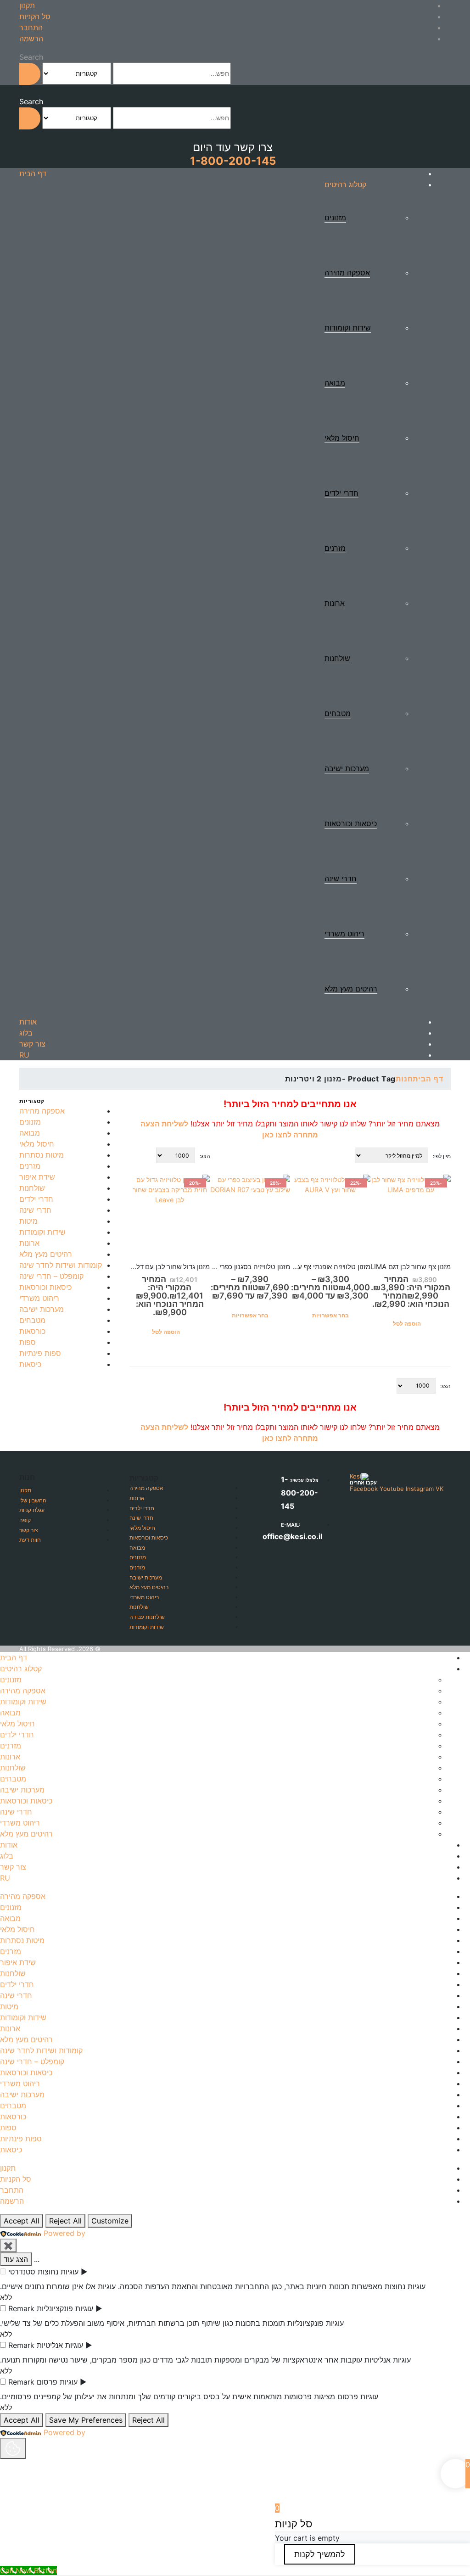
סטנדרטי (22, 2272)
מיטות (28, 1221)
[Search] (30, 74)
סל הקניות (35, 17)
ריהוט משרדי (344, 934)
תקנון (27, 6)
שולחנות (337, 658)
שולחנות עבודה (147, 1617)
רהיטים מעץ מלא (351, 989)
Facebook (364, 1489)
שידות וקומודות (348, 328)
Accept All (22, 2221)
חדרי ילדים (341, 493)
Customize (110, 2221)
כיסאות (30, 1364)
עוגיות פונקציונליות (65, 2308)
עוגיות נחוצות (58, 2272)
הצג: (205, 1156)
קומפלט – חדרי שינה (51, 1276)
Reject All (65, 2221)
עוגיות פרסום (57, 2382)
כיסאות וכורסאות (351, 823)
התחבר (31, 28)
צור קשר (32, 1044)
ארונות (335, 603)
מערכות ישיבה (347, 768)
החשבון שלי (33, 1500)
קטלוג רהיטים (345, 185)
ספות (28, 1342)
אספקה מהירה (347, 273)
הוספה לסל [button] (407, 1324)
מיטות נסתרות (42, 1155)
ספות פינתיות (40, 1353)
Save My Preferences (86, 2420)
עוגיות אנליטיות (60, 2345)
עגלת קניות (32, 1510)
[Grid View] (144, 1154)
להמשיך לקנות (320, 2554)
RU (24, 1055)
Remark (21, 2308)
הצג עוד (16, 2259)
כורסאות (32, 1331)
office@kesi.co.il (292, 1536)
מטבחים (338, 713)
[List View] (134, 1154)
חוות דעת (30, 1540)
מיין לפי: (442, 1156)
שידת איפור (37, 1177)
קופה (25, 1520)
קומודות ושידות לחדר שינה (61, 1265)
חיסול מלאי (342, 438)
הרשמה (31, 39)
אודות (28, 1022)
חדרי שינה (341, 879)
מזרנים (335, 548)
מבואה (335, 383)
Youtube (392, 1489)
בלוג (26, 1033)
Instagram (420, 1489)
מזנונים (335, 218)
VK (439, 1489)
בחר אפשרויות (330, 1315)
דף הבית (33, 174)
